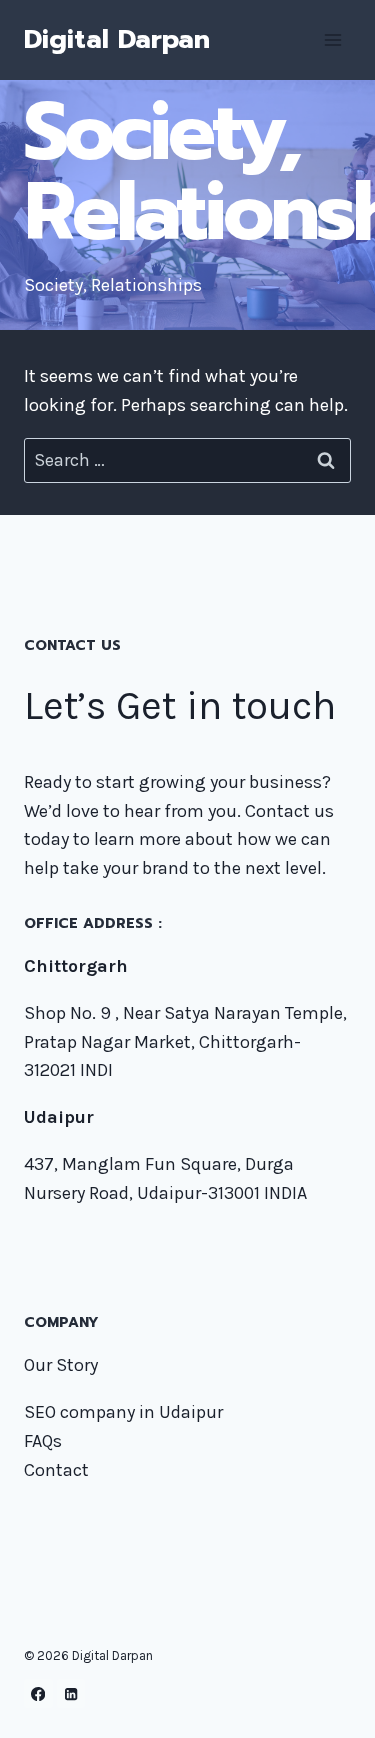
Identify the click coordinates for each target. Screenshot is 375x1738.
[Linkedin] (71, 1693)
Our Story (61, 1365)
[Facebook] (38, 1693)
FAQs (43, 1441)
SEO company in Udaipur (123, 1412)
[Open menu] (332, 39)
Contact (56, 1470)
